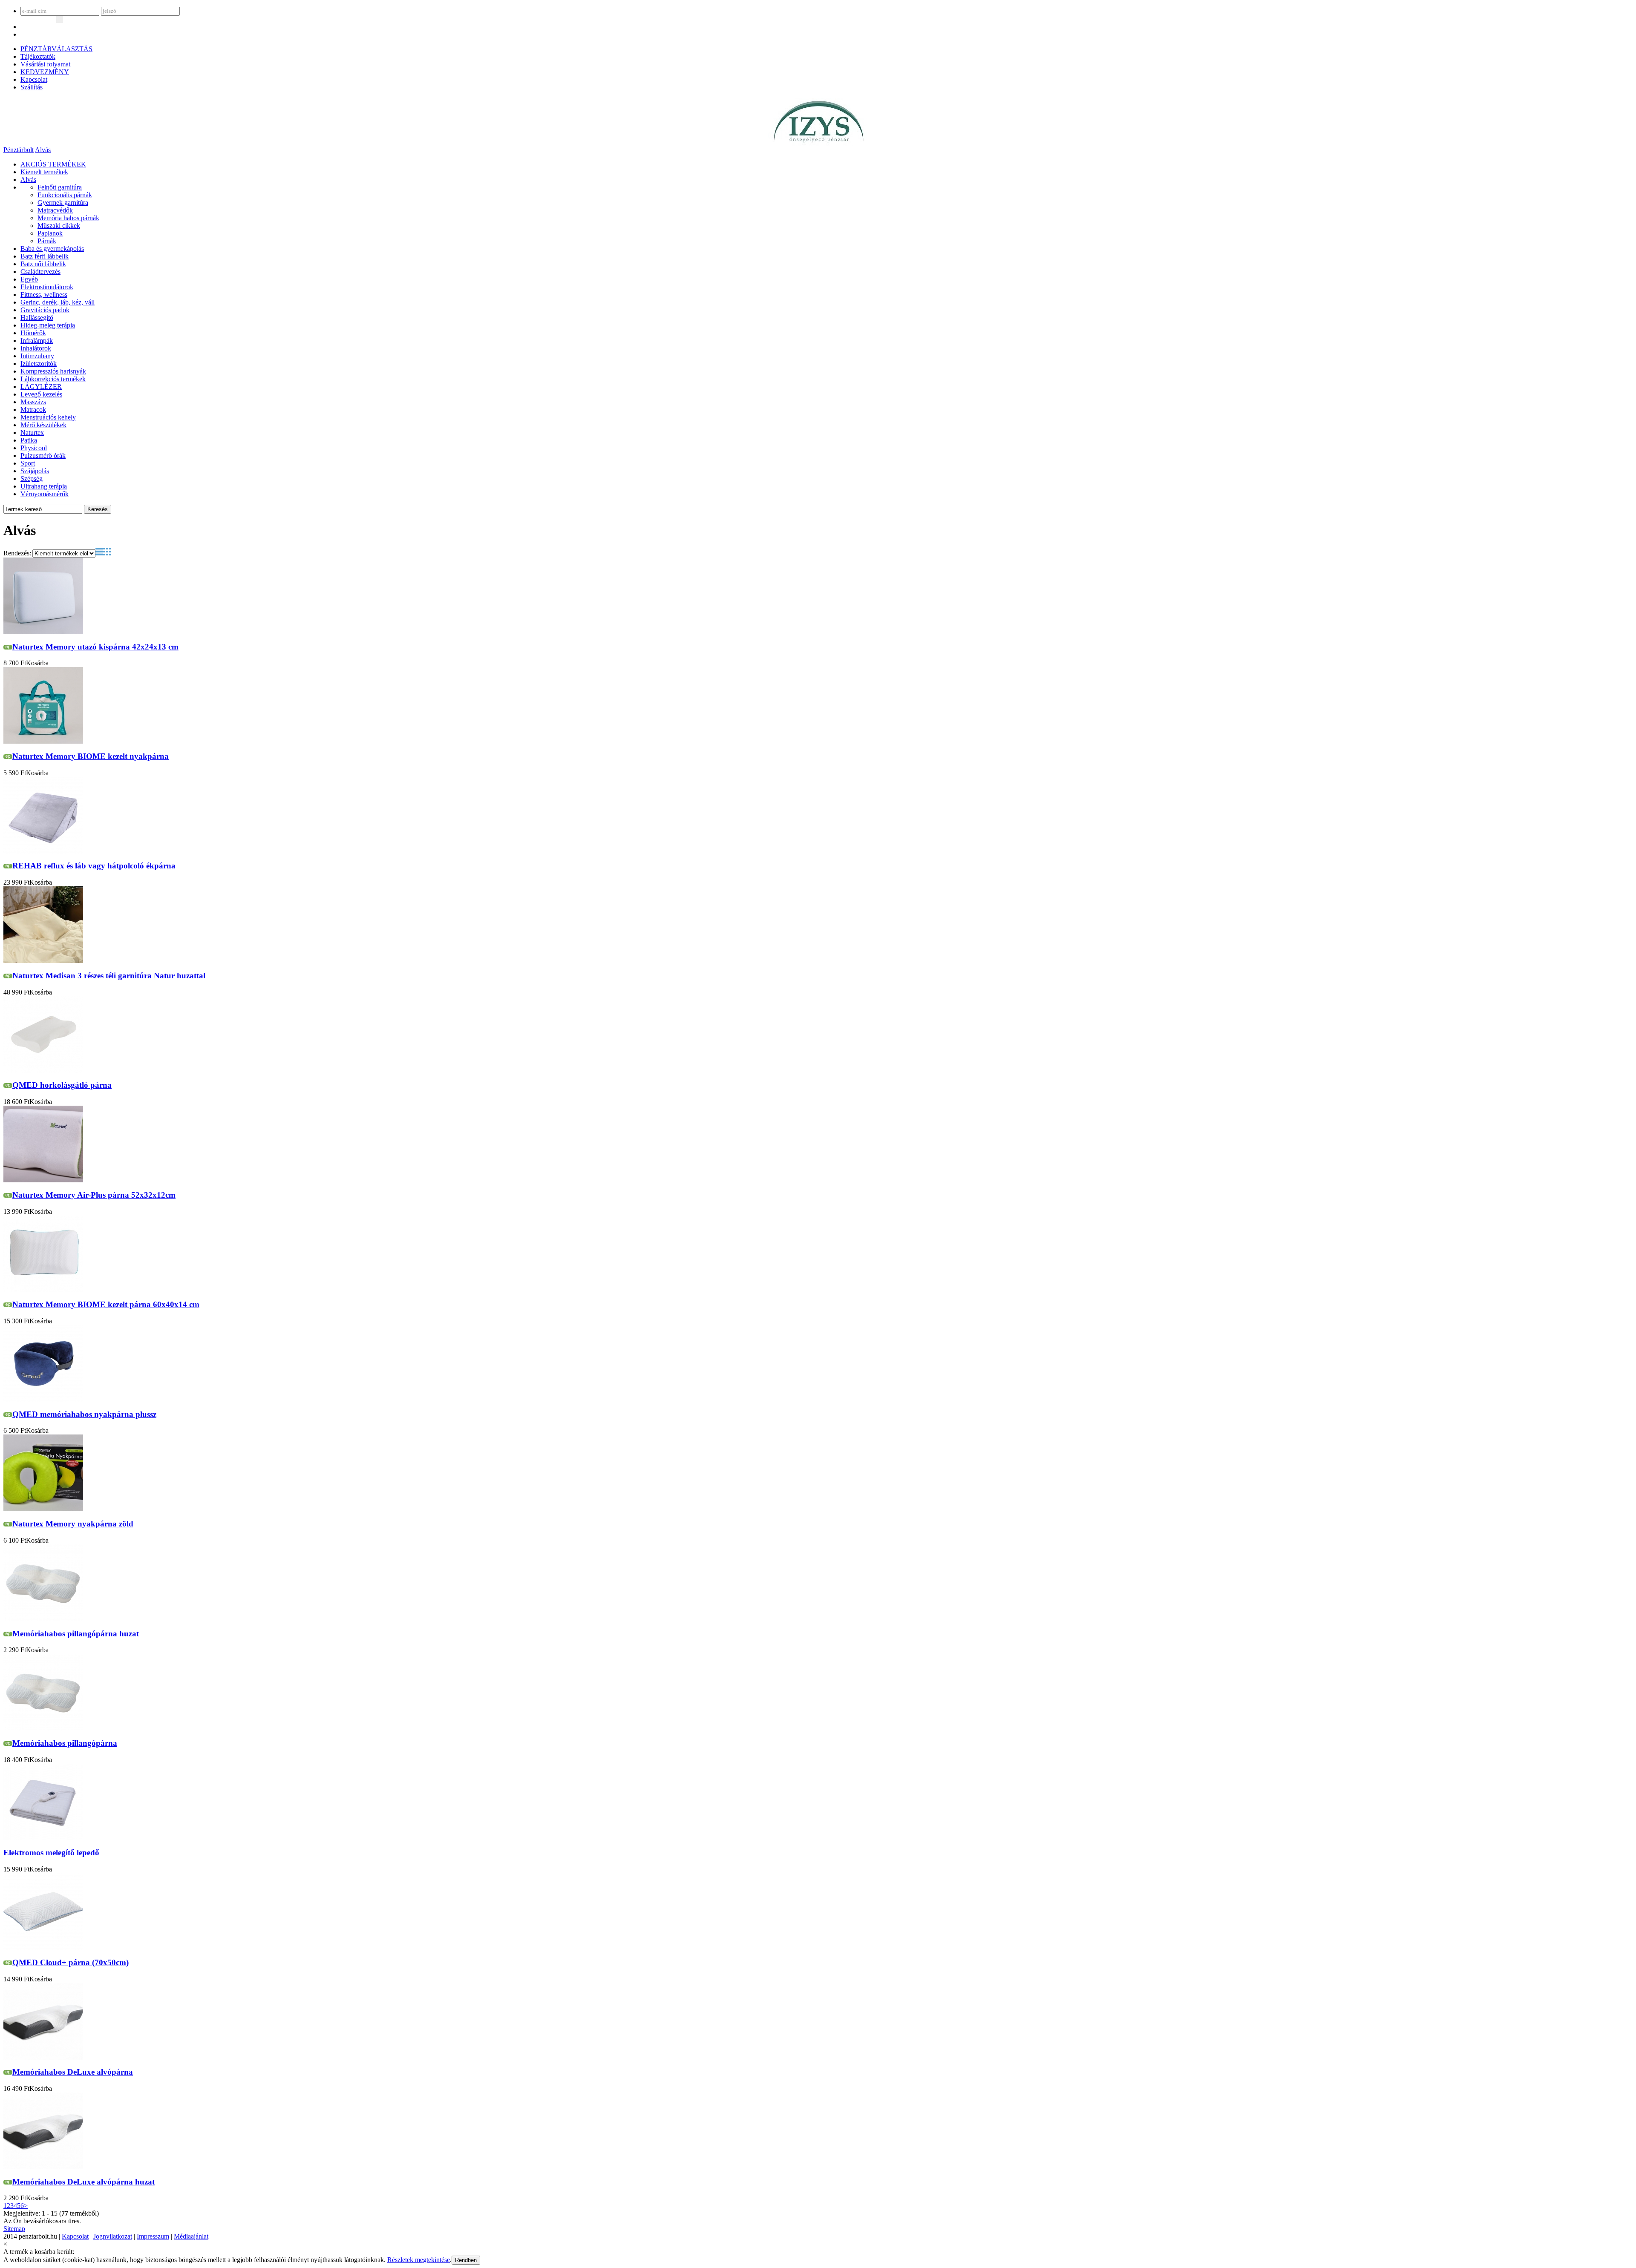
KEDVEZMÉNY (45, 72)
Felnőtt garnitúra (60, 187)
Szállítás (32, 87)
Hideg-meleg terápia (48, 325)
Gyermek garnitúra (63, 203)
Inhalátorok (36, 348)
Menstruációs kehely (48, 417)
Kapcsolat (34, 79)
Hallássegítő (37, 318)
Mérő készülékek (43, 425)
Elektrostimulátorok (47, 287)
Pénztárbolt (19, 150)
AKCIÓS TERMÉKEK (53, 164)
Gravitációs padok (45, 310)
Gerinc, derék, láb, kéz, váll (58, 302)
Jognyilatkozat (113, 2236)
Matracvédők (55, 210)
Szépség (32, 479)
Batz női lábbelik (43, 264)
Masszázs (33, 402)
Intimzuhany (37, 356)
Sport (28, 463)
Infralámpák (37, 341)
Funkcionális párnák (65, 195)
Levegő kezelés (41, 394)
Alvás (43, 150)
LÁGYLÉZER (41, 387)
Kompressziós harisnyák (53, 371)
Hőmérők (33, 333)
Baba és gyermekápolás (52, 249)
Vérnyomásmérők (45, 494)
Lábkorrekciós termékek (53, 379)
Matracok (33, 410)
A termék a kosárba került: (39, 2252)
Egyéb (29, 279)
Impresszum (153, 2236)
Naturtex (32, 433)
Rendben (466, 2260)
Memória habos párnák (68, 218)
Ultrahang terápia (44, 486)
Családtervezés (40, 272)
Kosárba (37, 663)
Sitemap (14, 2229)
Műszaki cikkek (59, 226)
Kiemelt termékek (44, 172)
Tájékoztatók (38, 56)
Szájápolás (35, 471)
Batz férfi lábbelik (45, 256)
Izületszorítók (39, 364)
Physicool (34, 448)
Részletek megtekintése (419, 2260)
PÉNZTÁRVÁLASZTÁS (56, 49)
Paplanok (50, 233)
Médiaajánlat (191, 2236)
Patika (29, 440)
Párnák (47, 241)
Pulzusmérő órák (43, 456)
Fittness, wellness (44, 295)
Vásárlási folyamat (45, 64)
